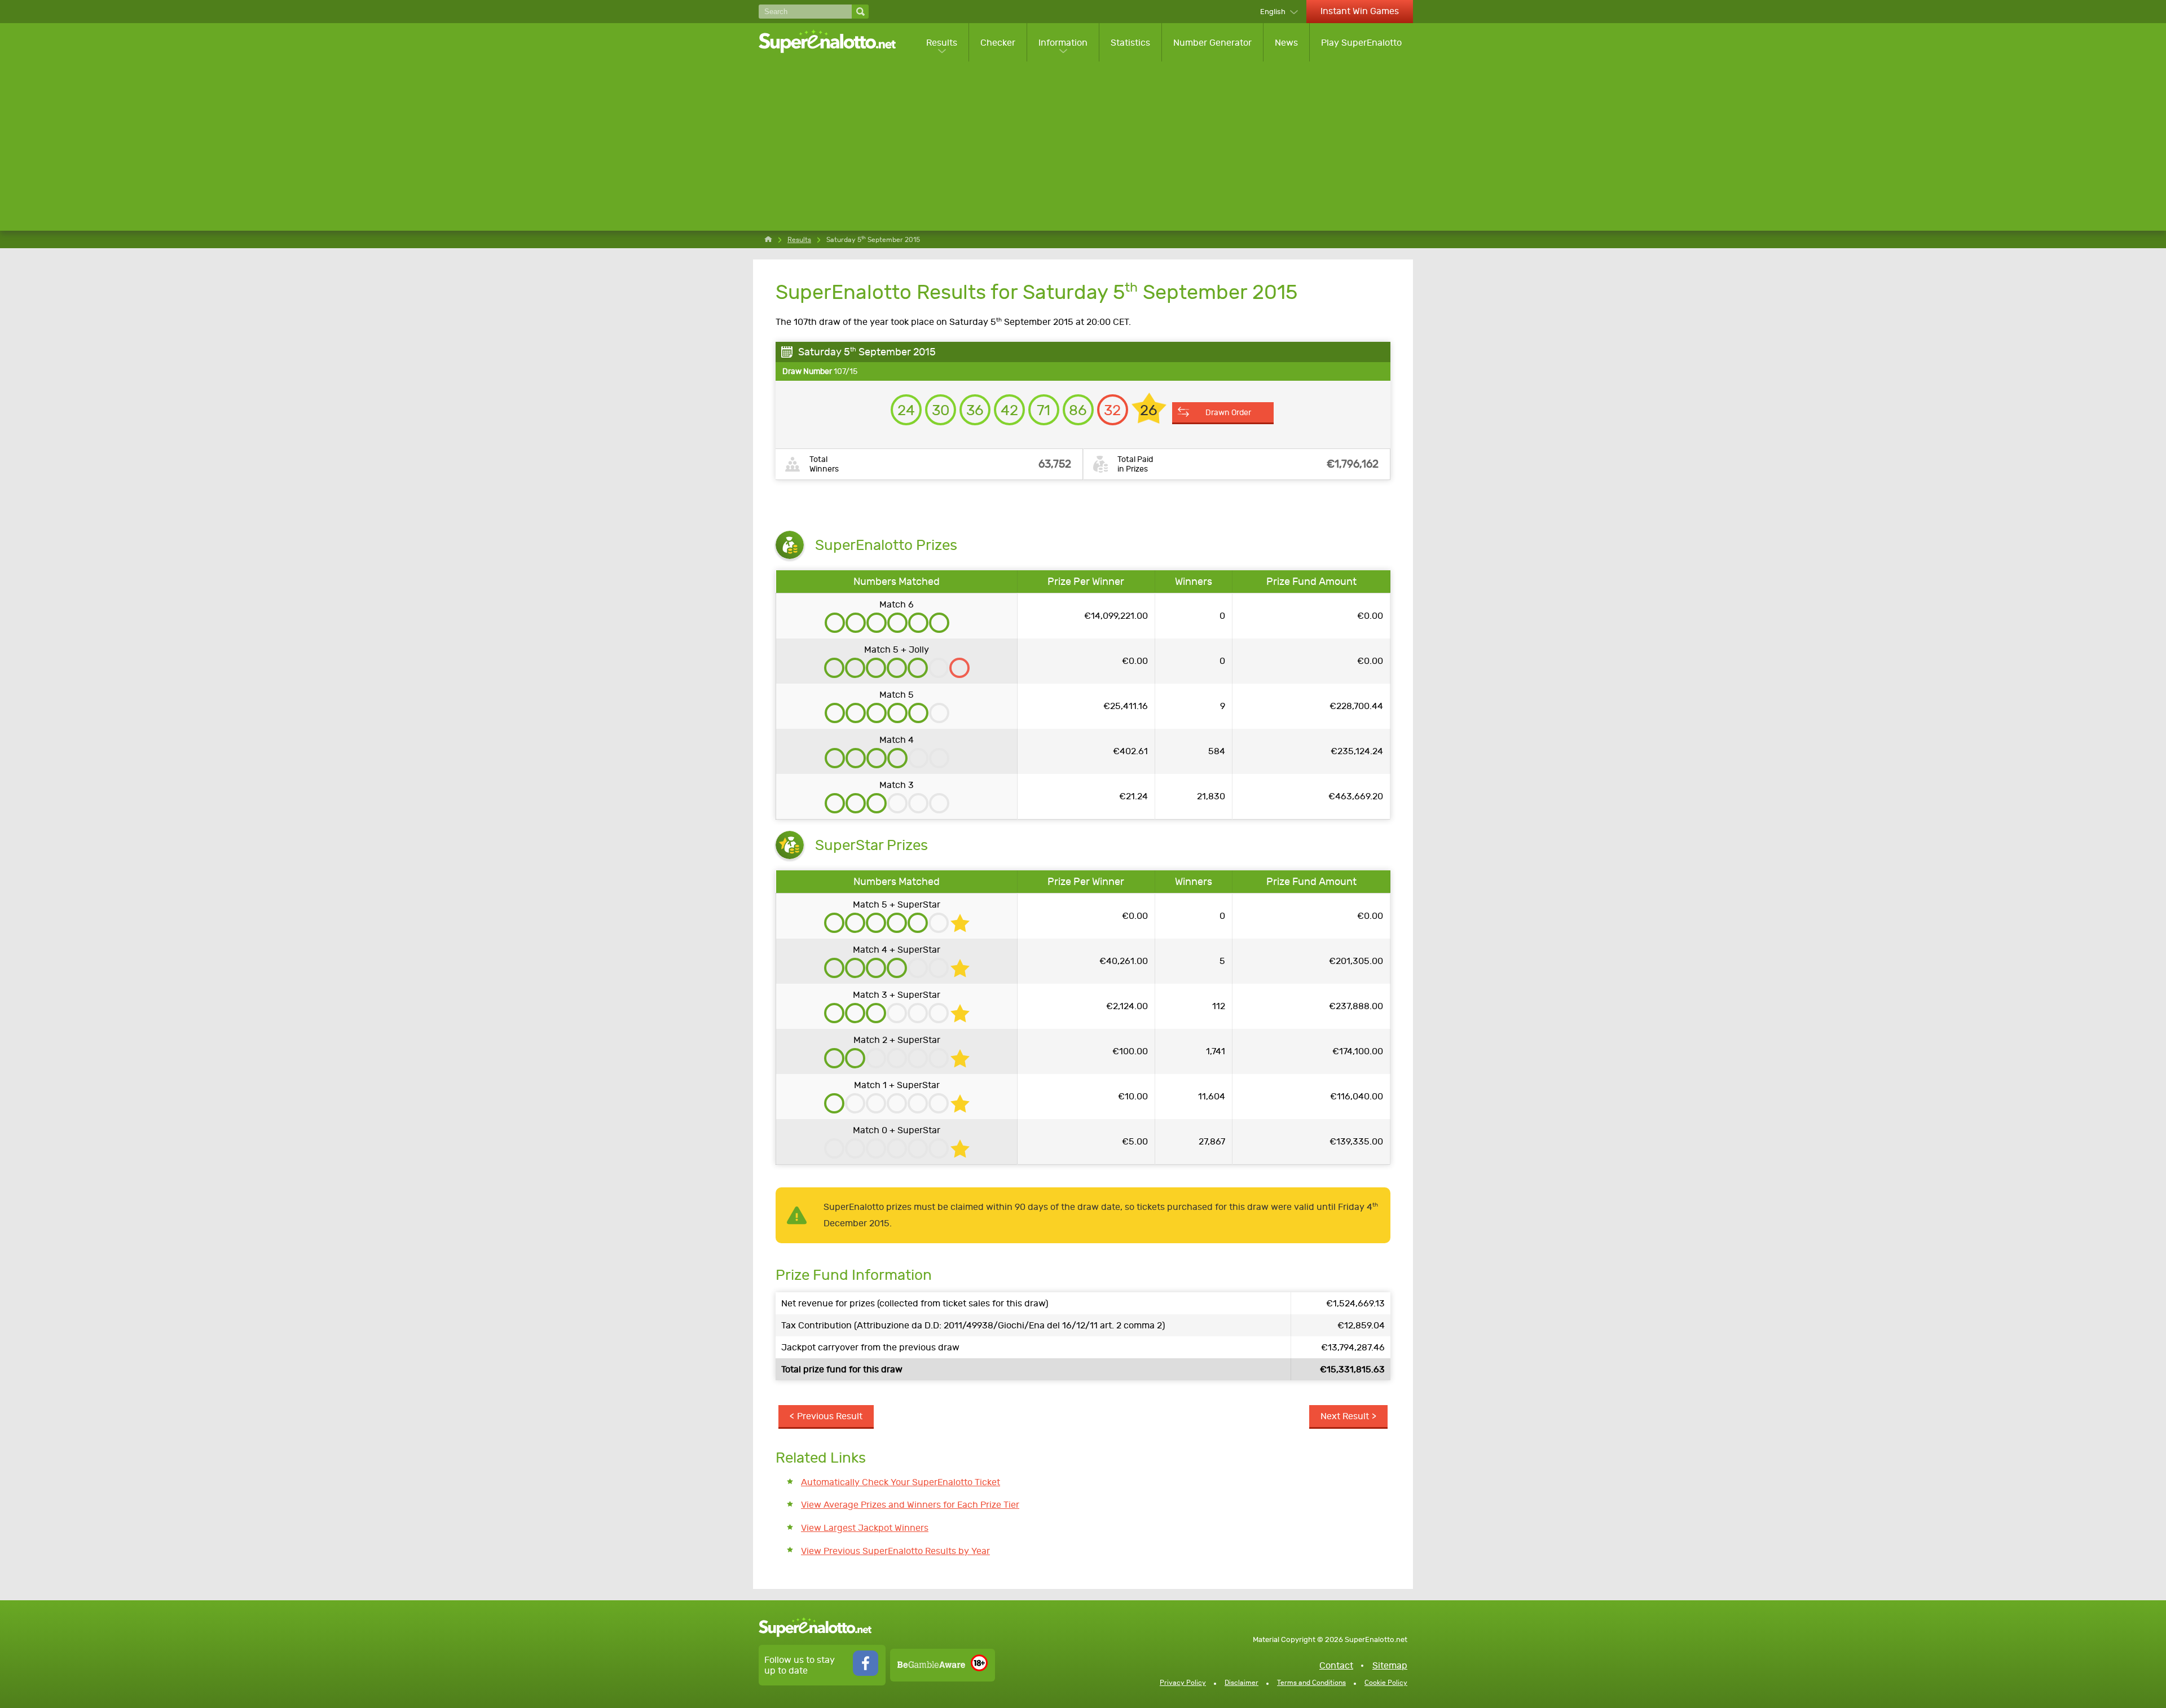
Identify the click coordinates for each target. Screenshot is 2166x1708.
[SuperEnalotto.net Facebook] (866, 1673)
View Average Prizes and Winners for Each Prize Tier (910, 1505)
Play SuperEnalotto (1361, 43)
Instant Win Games (1360, 11)
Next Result (1345, 1416)
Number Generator (1212, 43)
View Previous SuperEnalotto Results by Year (895, 1551)
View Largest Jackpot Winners (865, 1528)
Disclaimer (1242, 1683)
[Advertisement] (1086, 146)
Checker (998, 43)
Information (1063, 43)
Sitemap (1390, 1665)
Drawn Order (1228, 412)
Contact (1336, 1665)
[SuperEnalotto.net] (835, 42)
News (1286, 43)
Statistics (1130, 43)
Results (942, 43)
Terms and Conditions (1311, 1683)
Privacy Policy (1183, 1683)
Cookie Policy (1386, 1683)
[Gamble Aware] (931, 1665)
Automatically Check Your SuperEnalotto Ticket (901, 1482)
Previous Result (830, 1416)
